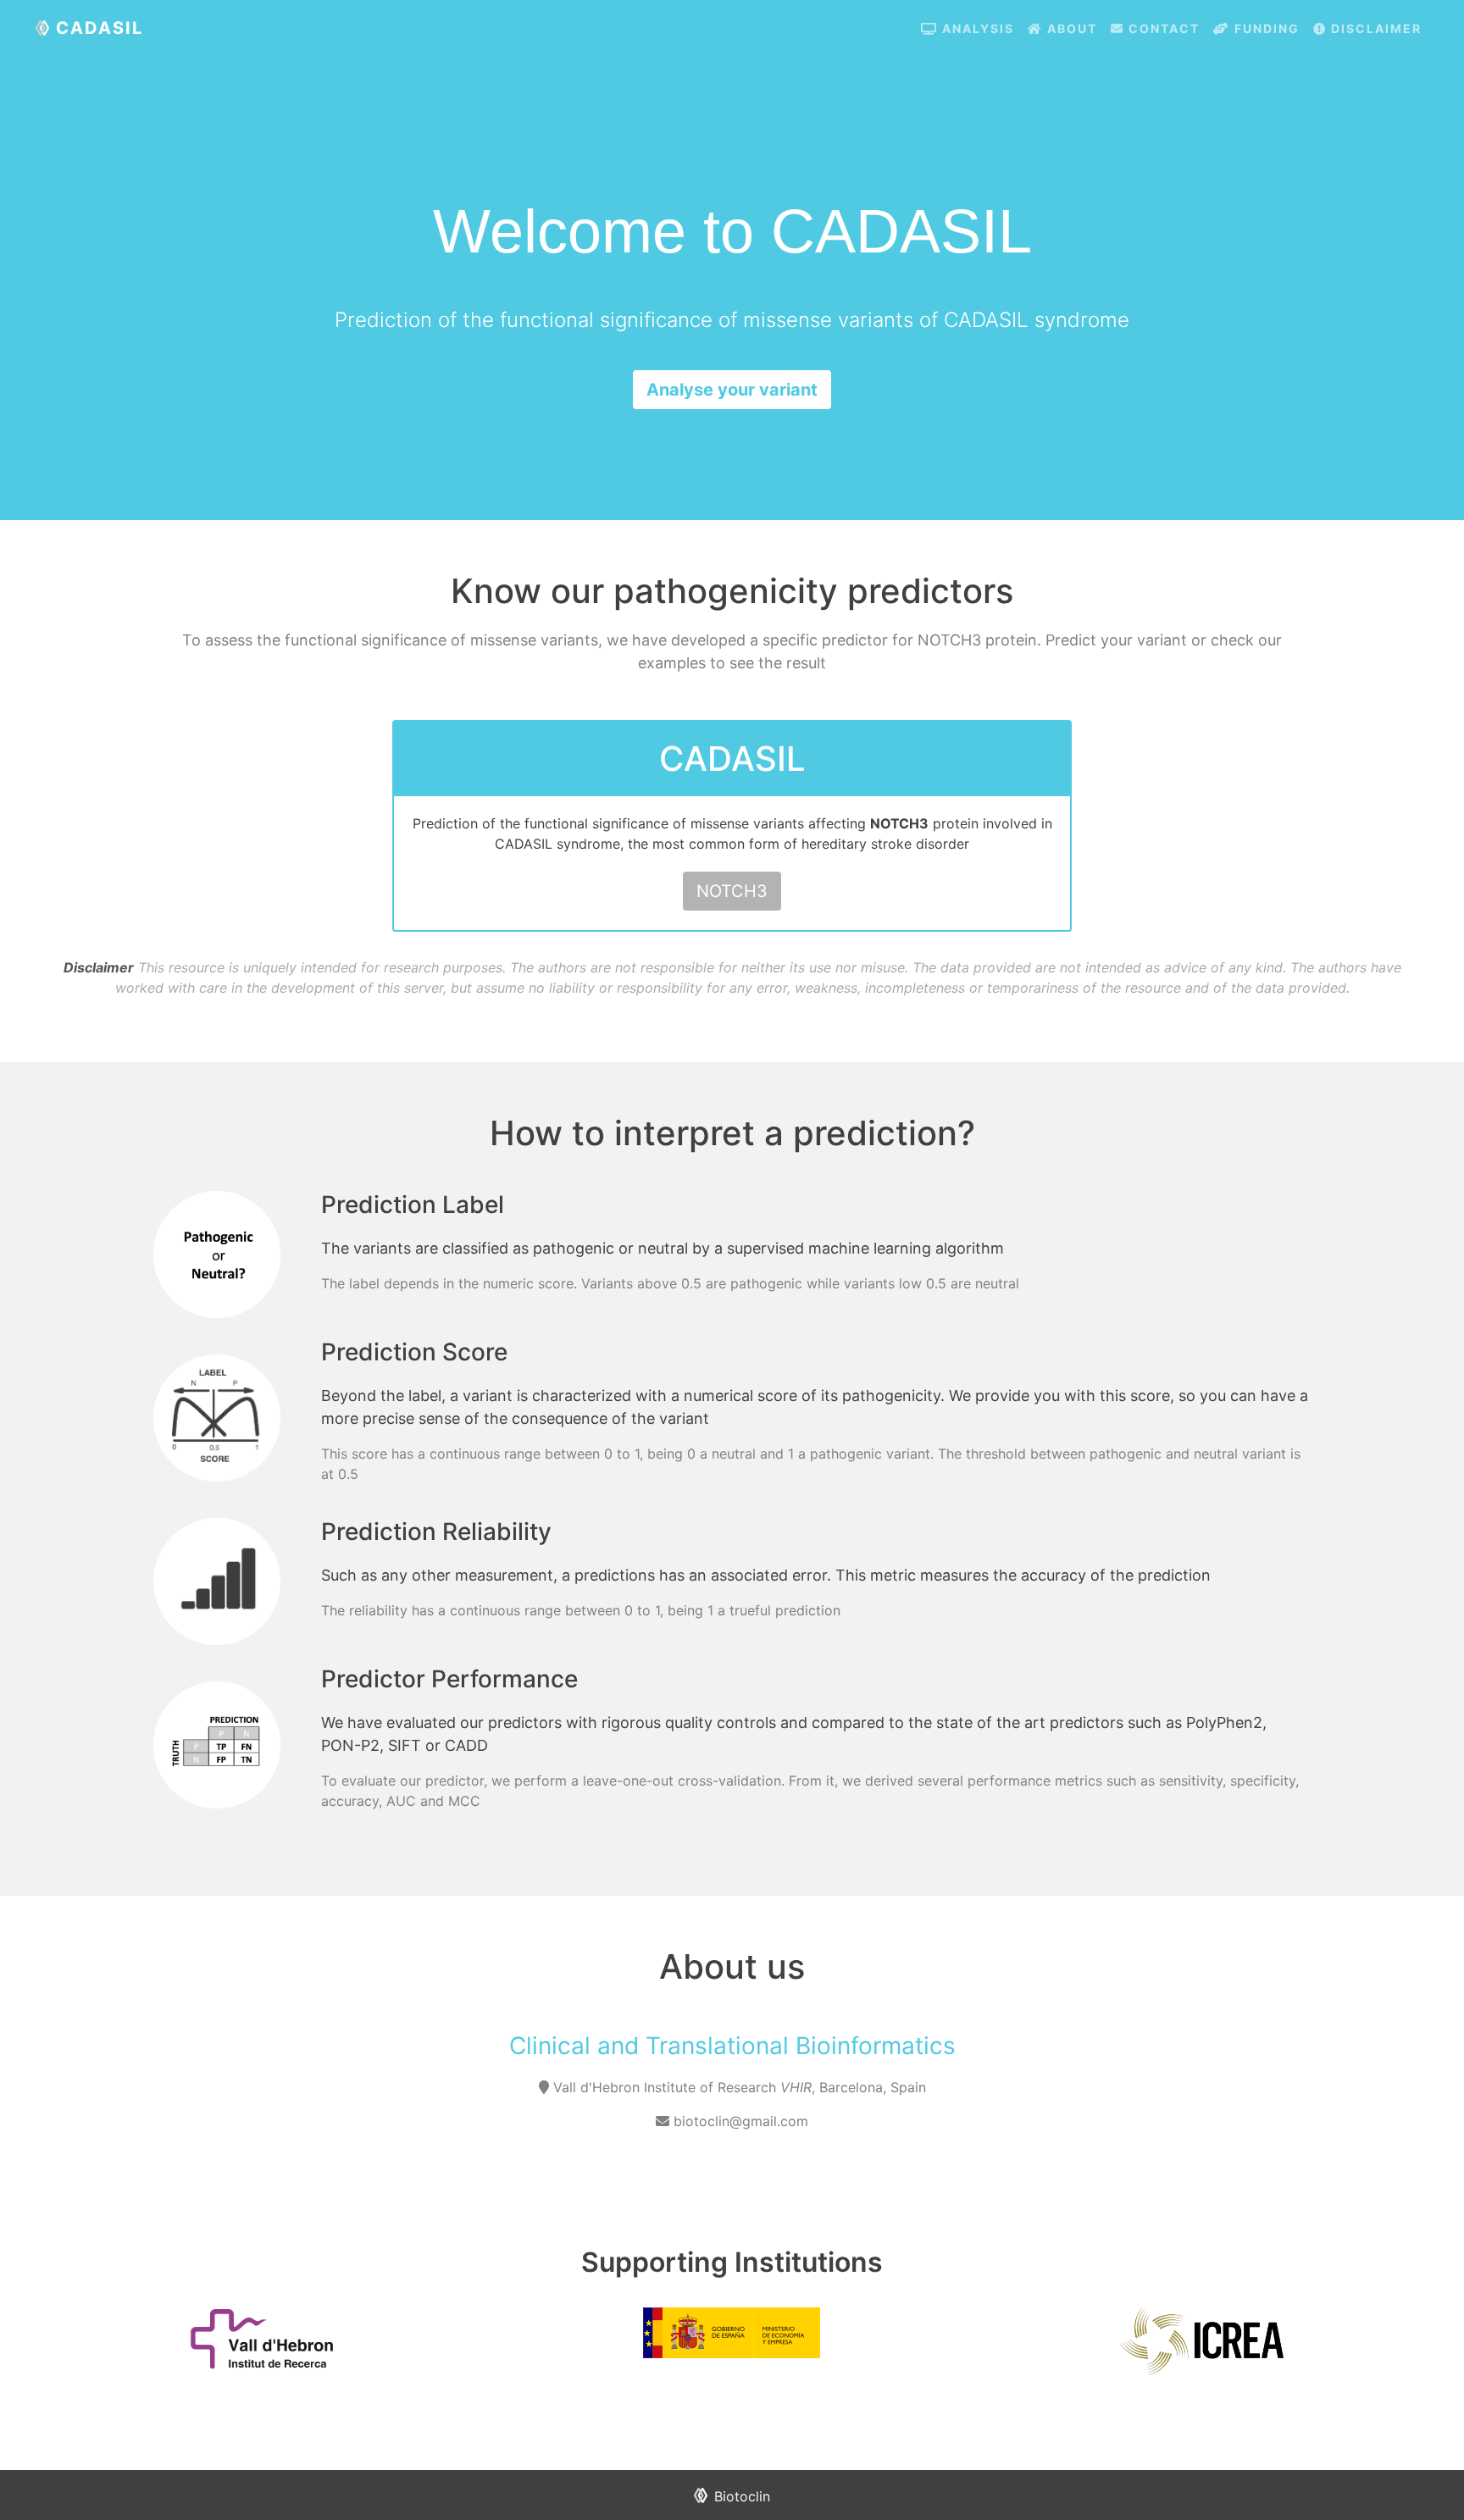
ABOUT (1070, 28)
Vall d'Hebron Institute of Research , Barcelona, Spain (740, 2087)
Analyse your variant (732, 390)
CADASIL (100, 28)
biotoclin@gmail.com (739, 2121)
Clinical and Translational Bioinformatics (732, 2046)
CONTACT (1162, 28)
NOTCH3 (732, 891)
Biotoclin (742, 2496)
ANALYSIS (976, 28)
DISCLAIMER (1374, 28)
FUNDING (1265, 28)
